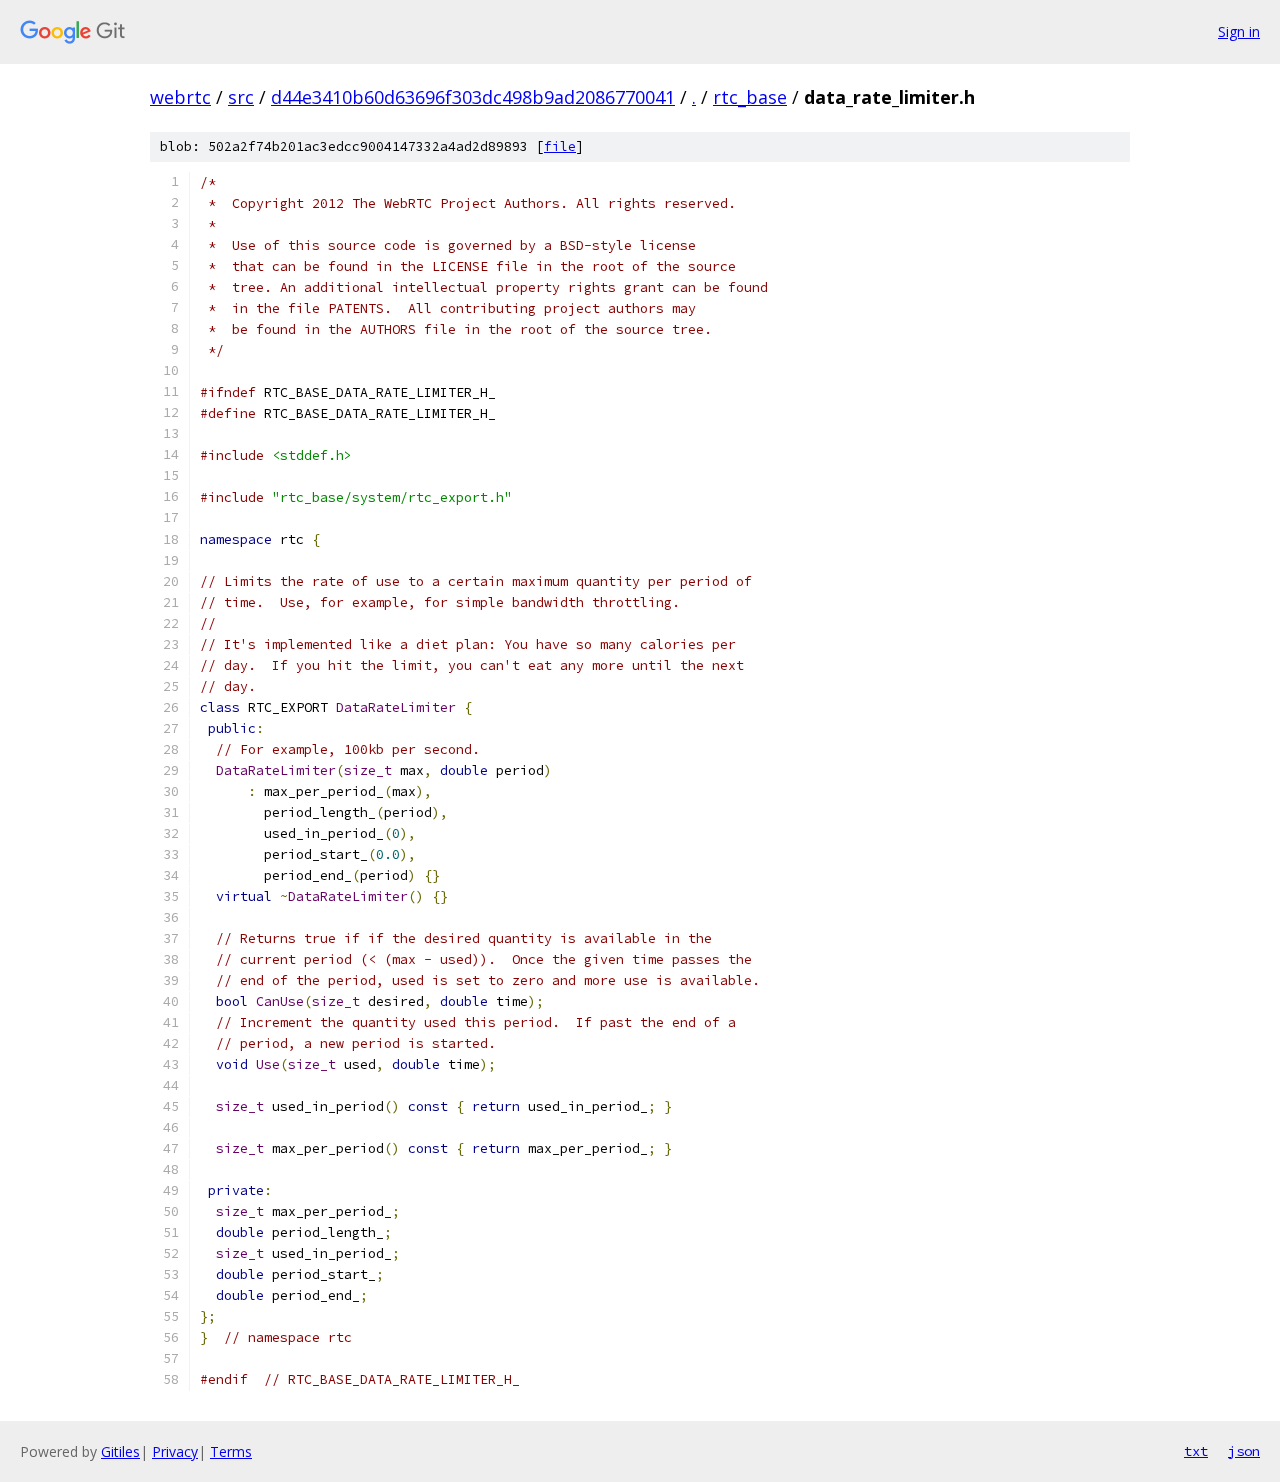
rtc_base (750, 97)
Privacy (175, 1451)
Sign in (1239, 31)
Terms (231, 1451)
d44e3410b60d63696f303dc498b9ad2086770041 (473, 97)
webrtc (180, 97)
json (1244, 1451)
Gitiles (120, 1451)
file (560, 146)
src (241, 97)
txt (1196, 1451)
